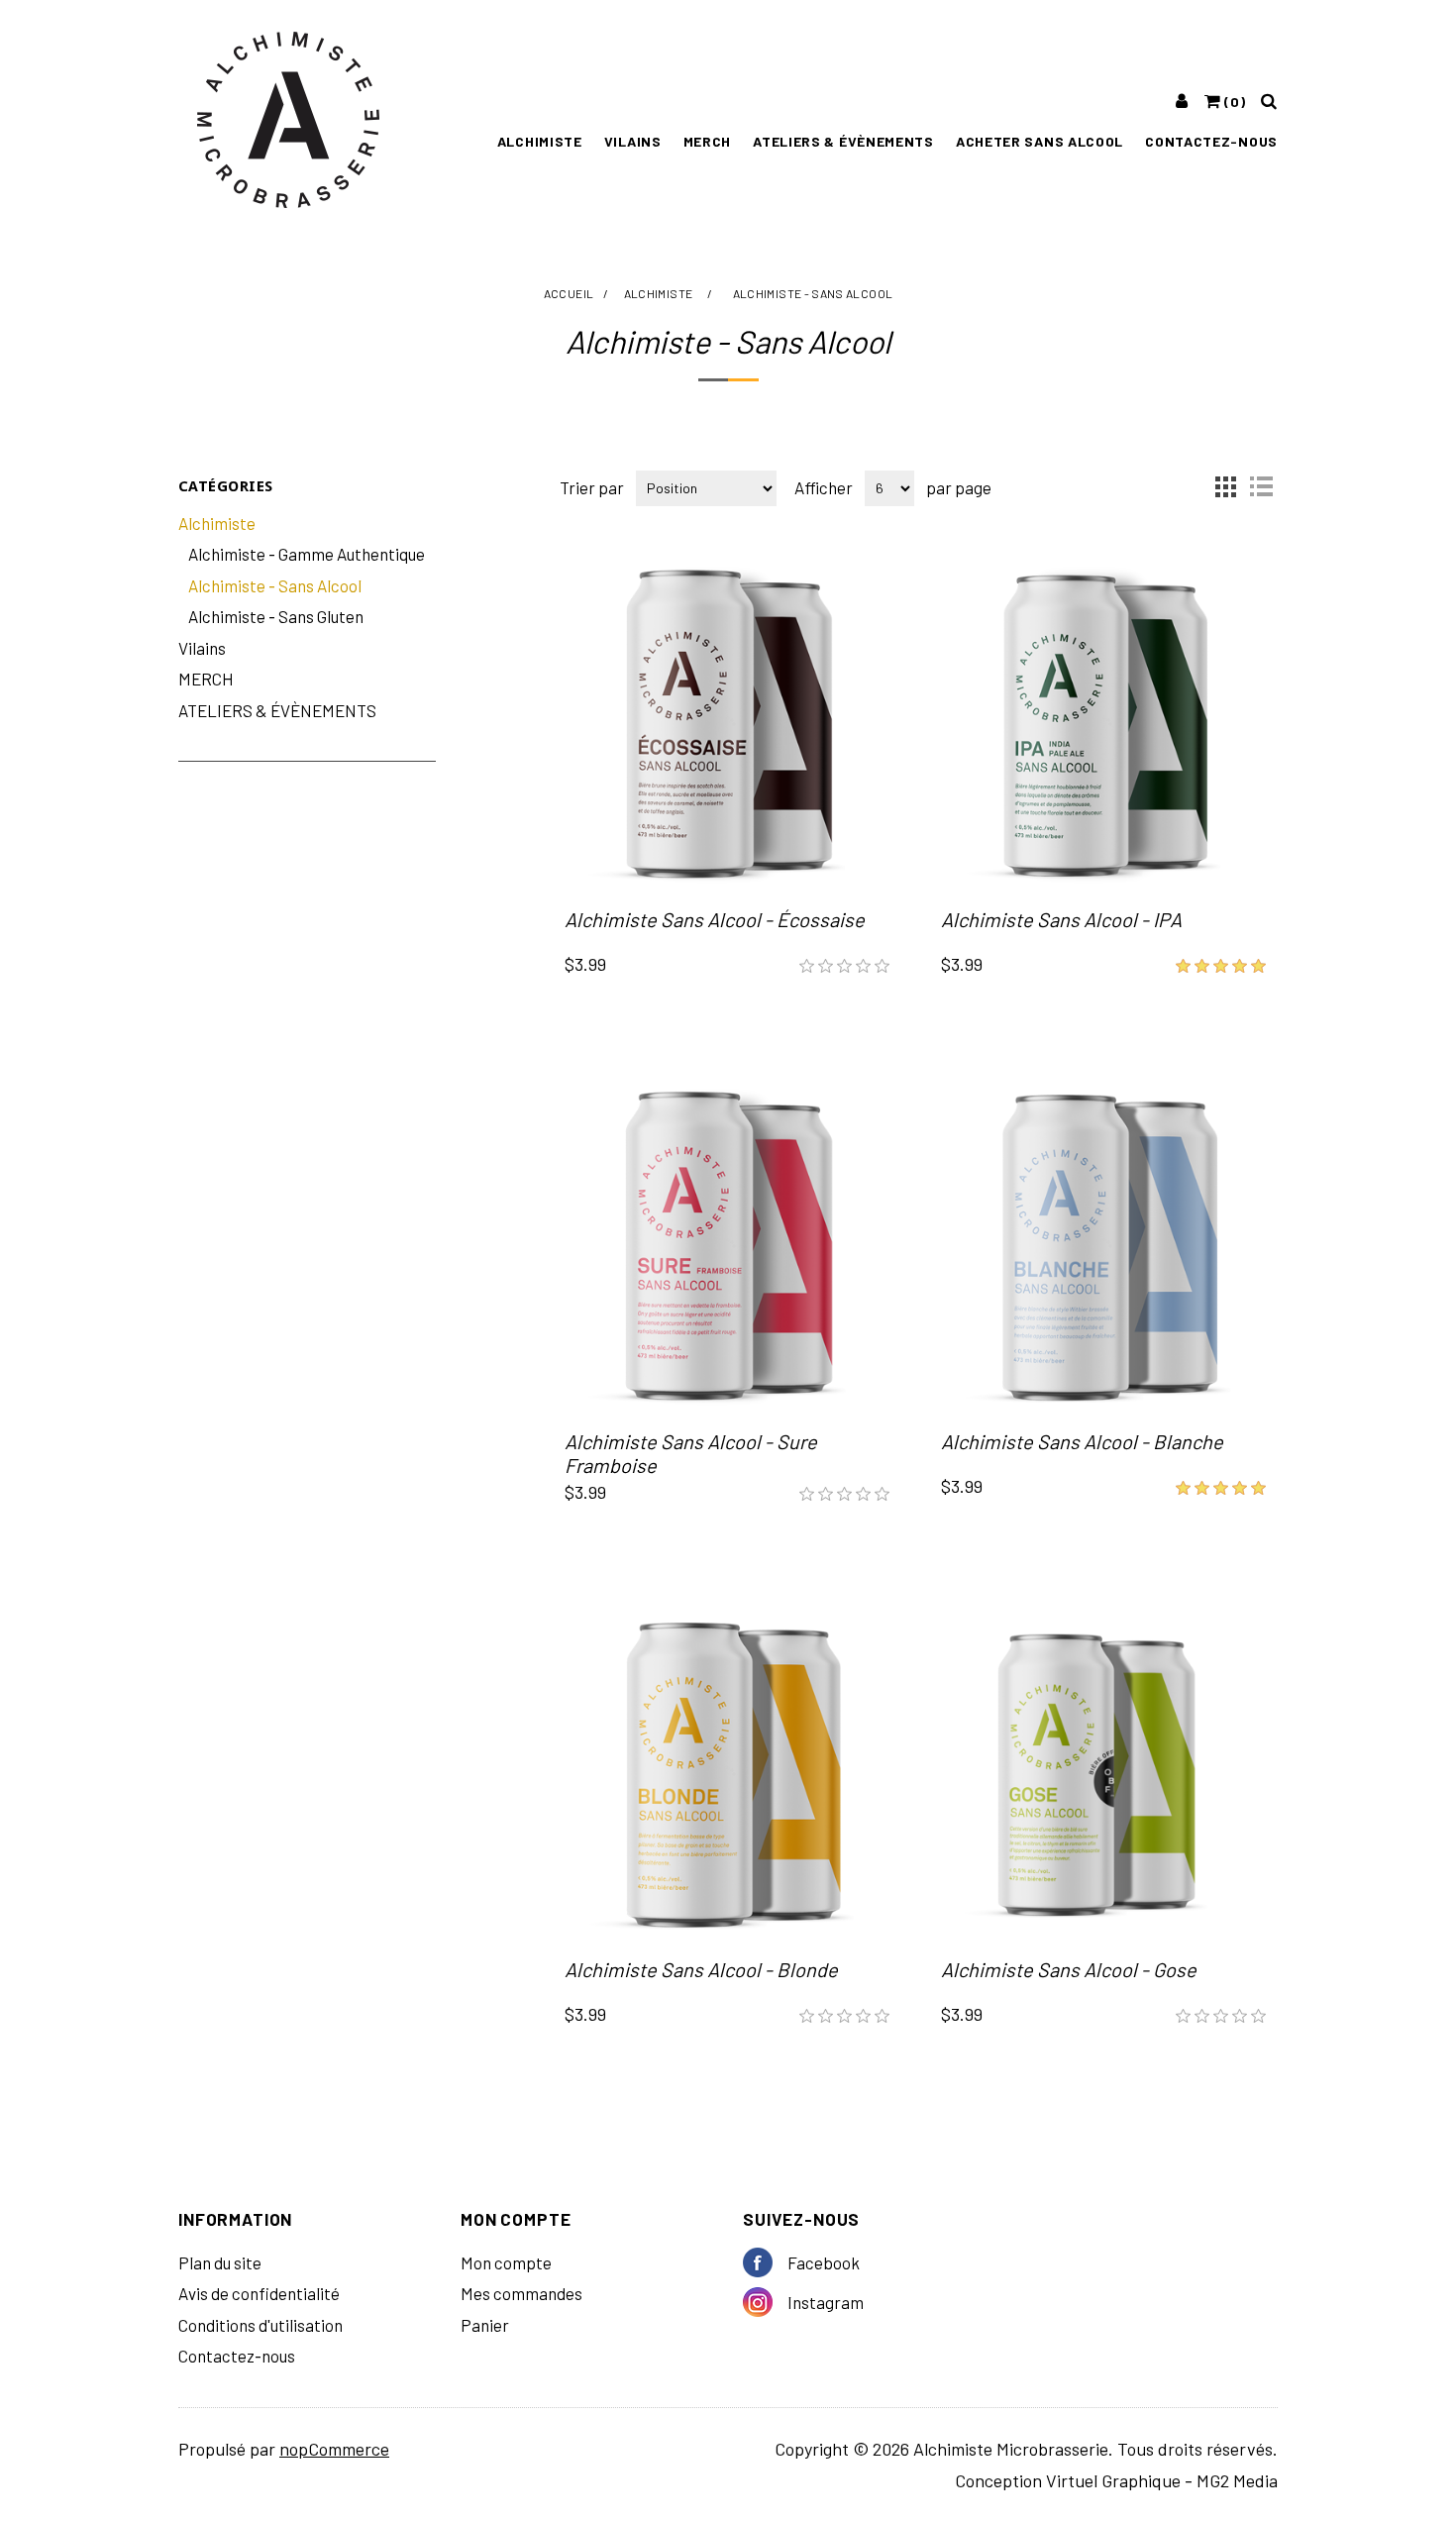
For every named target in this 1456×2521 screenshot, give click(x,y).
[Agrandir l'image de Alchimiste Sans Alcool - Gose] (1104, 1774)
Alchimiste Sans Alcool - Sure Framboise (691, 1453)
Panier (485, 2325)
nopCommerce (334, 2449)
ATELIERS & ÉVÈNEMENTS (843, 141)
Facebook (765, 2262)
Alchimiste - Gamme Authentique (307, 554)
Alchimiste (540, 141)
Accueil (569, 293)
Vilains (633, 141)
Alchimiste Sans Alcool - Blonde (701, 1969)
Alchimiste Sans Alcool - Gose (1069, 1969)
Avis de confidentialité (259, 2293)
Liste (1261, 486)
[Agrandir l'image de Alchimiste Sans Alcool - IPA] (1104, 724)
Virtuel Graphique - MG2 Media (1162, 2480)
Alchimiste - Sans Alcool (275, 585)
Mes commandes (521, 2293)
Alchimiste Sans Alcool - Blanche (1082, 1441)
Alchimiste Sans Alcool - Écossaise (715, 919)
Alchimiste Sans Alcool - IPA (1061, 919)
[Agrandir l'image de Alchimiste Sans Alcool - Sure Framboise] (728, 1246)
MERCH (708, 141)
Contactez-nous (1211, 141)
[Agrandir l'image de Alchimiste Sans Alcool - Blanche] (1104, 1246)
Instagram (765, 2302)
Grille (1225, 486)
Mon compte (506, 2262)
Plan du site (220, 2262)
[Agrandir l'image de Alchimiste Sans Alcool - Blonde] (728, 1774)
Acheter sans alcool (1040, 141)
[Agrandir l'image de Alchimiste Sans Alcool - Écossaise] (728, 724)
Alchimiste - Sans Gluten (276, 616)
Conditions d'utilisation (260, 2325)
